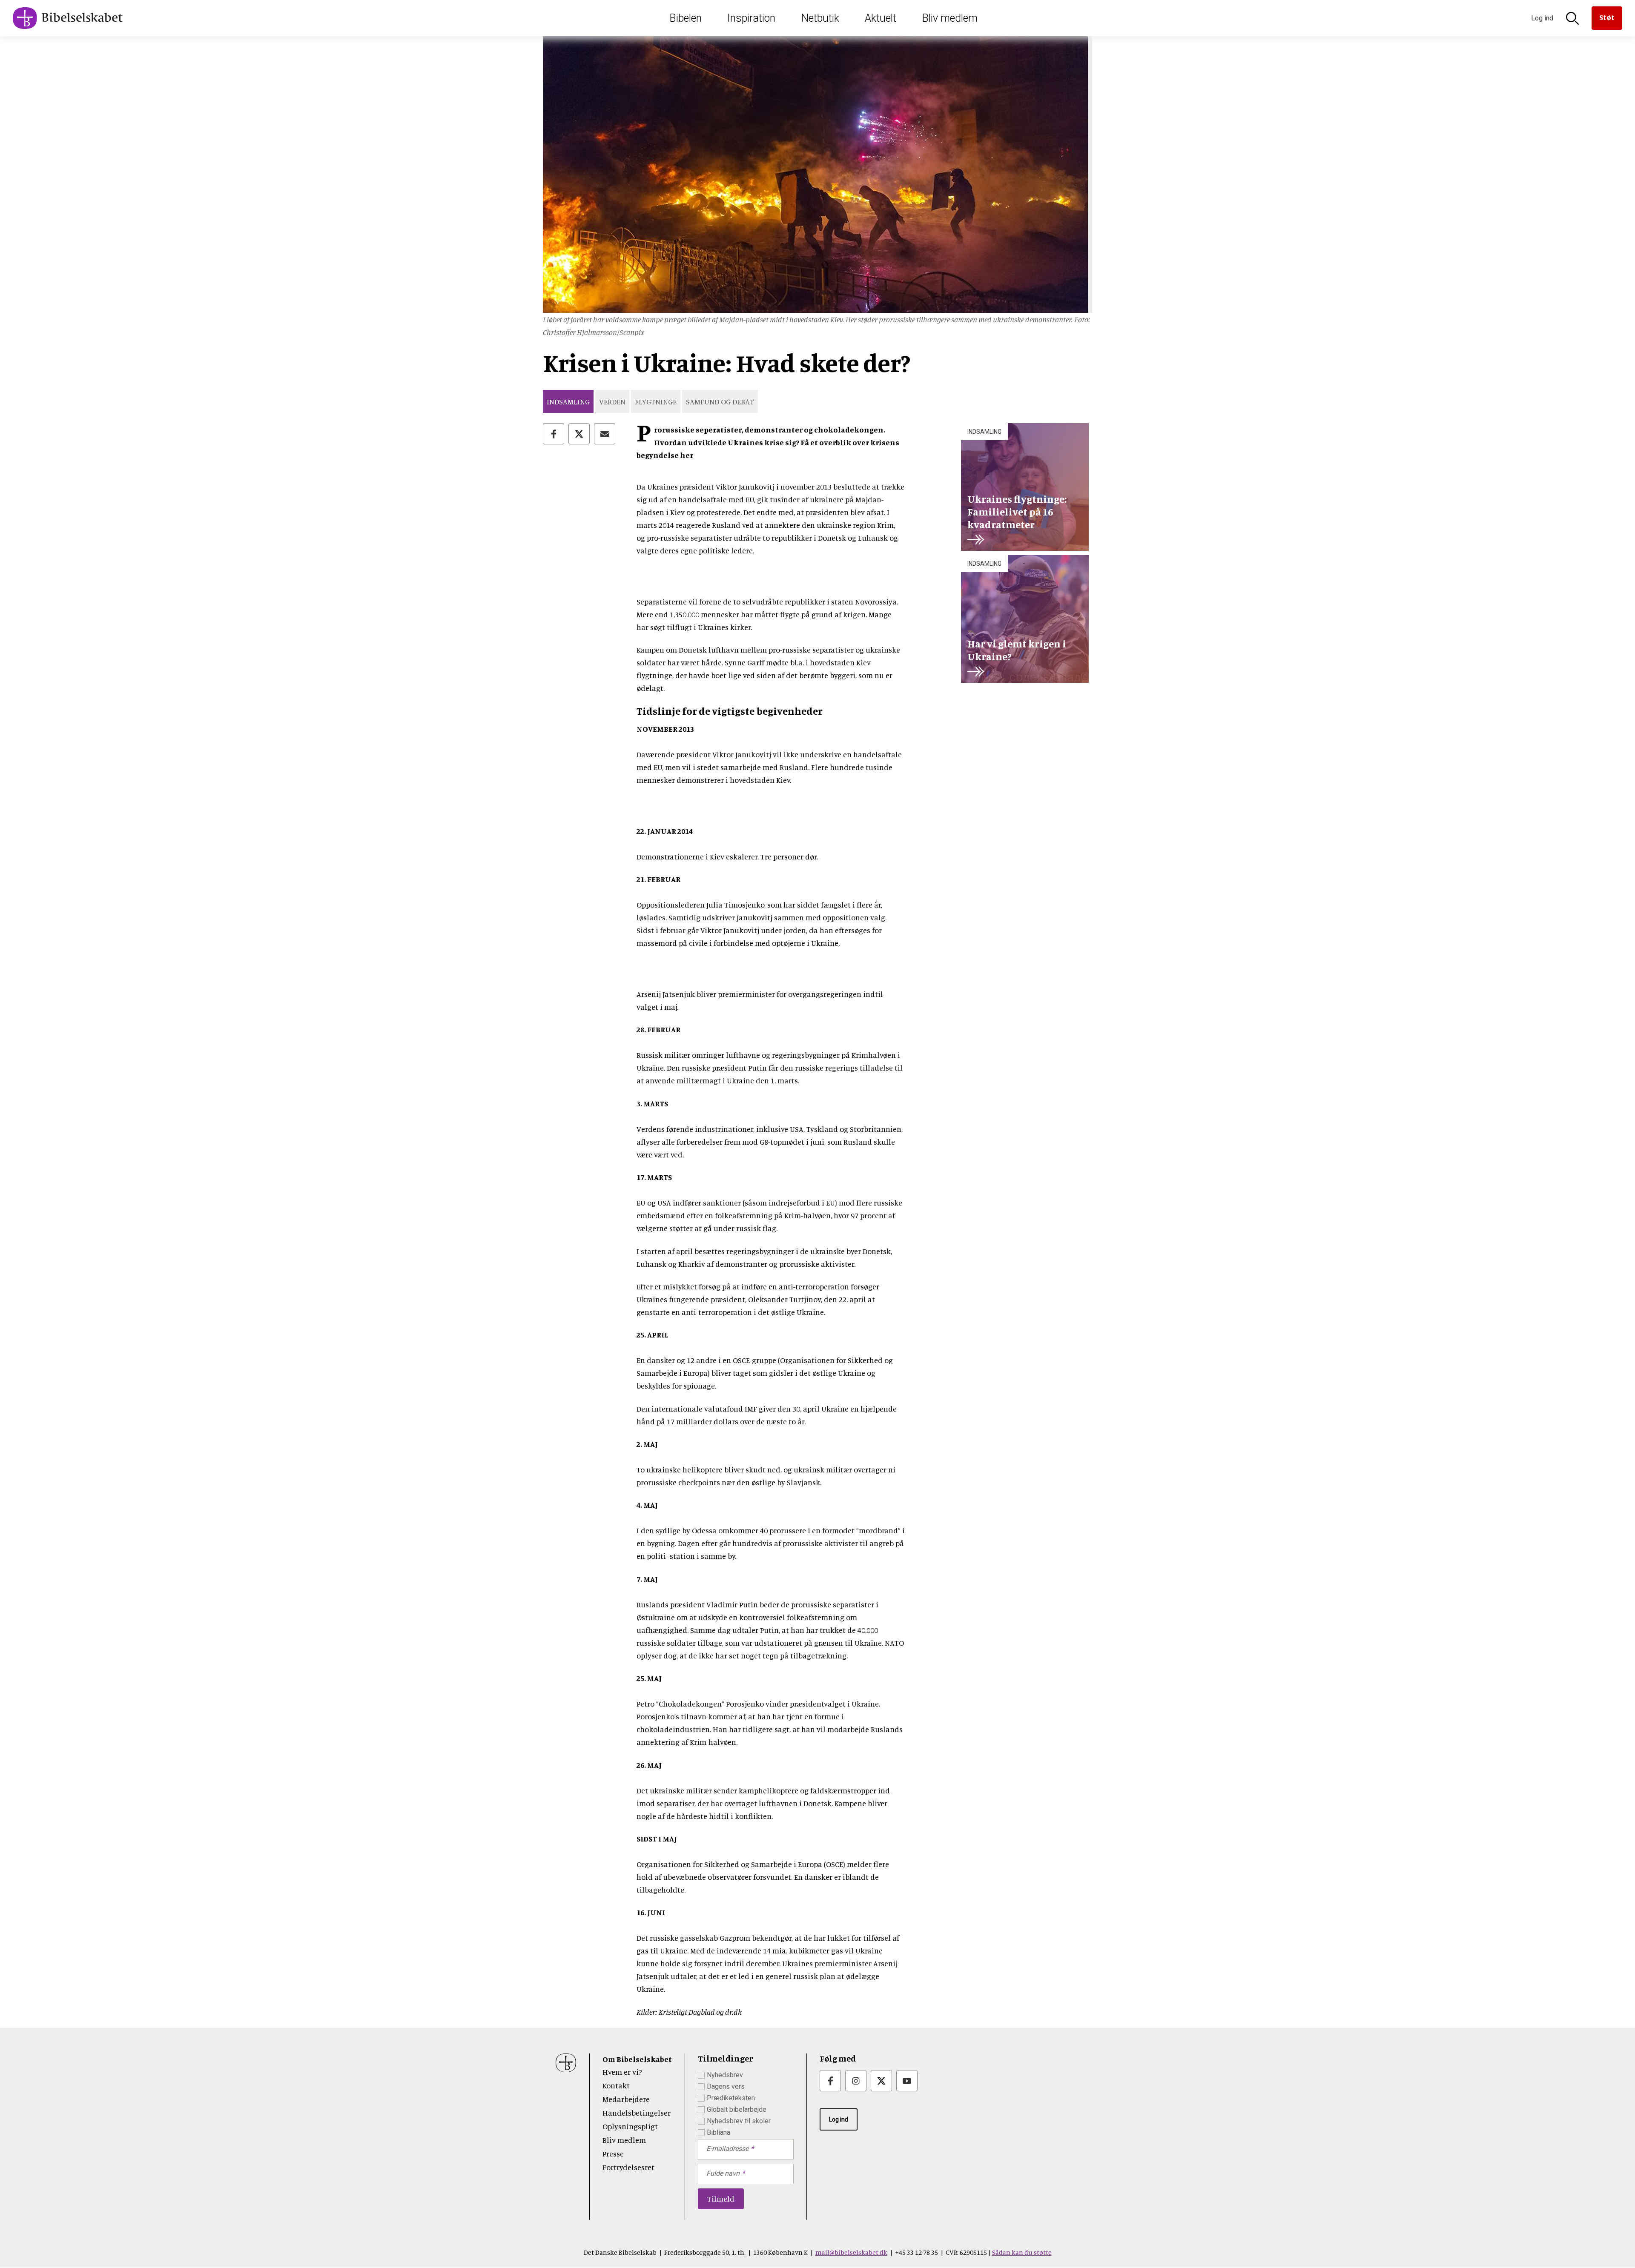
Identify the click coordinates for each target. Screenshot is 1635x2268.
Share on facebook (554, 434)
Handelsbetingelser (637, 2113)
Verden (612, 401)
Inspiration (751, 18)
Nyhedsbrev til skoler (739, 2121)
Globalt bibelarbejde (737, 2109)
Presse (613, 2153)
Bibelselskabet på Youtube (907, 2081)
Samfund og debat (720, 401)
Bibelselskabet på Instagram (856, 2081)
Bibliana (719, 2132)
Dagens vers (726, 2086)
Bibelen (686, 18)
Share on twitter (579, 434)
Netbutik (820, 18)
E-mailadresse (727, 2149)
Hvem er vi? (622, 2072)
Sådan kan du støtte (1022, 2252)
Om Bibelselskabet (637, 2059)
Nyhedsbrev (725, 2075)
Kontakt (616, 2085)
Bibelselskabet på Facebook (830, 2081)
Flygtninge (656, 401)
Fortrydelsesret (628, 2167)
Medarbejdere (626, 2099)
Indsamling (568, 401)
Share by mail (605, 434)
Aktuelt (881, 18)
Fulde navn (723, 2173)
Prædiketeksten (731, 2098)
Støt (1607, 17)
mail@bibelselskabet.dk (851, 2252)
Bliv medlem (950, 18)
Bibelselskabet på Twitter (881, 2081)
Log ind (839, 2119)
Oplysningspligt (630, 2126)
